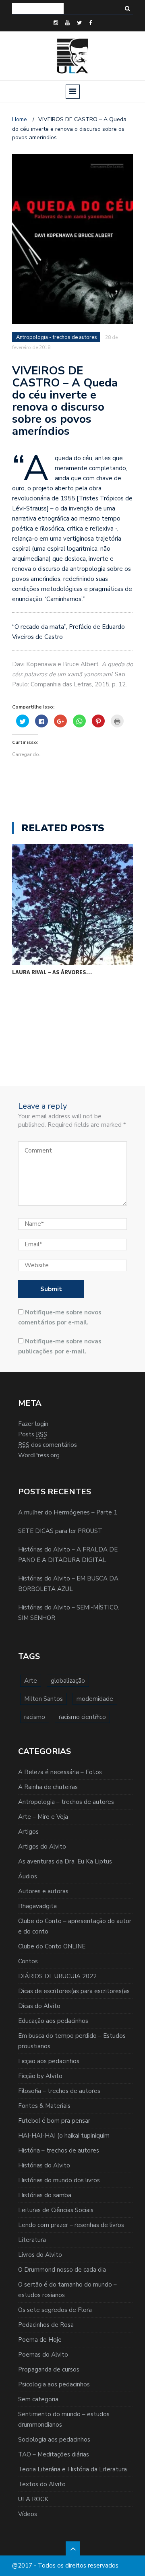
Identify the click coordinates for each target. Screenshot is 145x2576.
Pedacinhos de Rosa (46, 2325)
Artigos (28, 1832)
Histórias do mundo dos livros (59, 2180)
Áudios (28, 1876)
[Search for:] (38, 9)
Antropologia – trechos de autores (66, 1802)
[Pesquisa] (127, 9)
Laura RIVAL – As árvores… (52, 972)
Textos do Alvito (42, 2484)
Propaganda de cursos (49, 2369)
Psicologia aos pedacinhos (54, 2384)
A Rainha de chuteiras (48, 1787)
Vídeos (28, 2514)
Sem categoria (38, 2399)
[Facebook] (90, 23)
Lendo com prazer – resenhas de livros (71, 2225)
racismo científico (82, 1717)
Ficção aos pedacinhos (49, 2061)
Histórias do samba (45, 2195)
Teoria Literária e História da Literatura (72, 2469)
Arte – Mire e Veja (43, 1817)
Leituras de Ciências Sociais (56, 2210)
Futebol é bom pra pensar (54, 2121)
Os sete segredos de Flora (55, 2310)
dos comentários (48, 1445)
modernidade (95, 1699)
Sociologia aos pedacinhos (54, 2440)
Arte (31, 1681)
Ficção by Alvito (40, 2076)
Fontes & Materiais (44, 2106)
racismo (35, 1717)
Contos (28, 1961)
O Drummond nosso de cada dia (62, 2270)
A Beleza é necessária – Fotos (60, 1772)
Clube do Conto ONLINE (52, 1946)
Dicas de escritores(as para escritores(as (74, 1991)
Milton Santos (43, 1699)
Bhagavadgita (37, 1906)
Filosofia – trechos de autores (59, 2091)
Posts (33, 1434)
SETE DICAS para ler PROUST (60, 1531)
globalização (68, 1681)
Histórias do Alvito (44, 2165)
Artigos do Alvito (42, 1847)
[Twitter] (79, 23)
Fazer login (33, 1424)
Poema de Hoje (40, 2340)
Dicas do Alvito (39, 2006)
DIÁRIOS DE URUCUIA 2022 (57, 1976)
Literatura (32, 2240)
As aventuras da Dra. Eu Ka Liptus (65, 1861)
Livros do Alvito (40, 2255)
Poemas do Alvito (43, 2355)
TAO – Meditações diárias (54, 2454)
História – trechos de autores (59, 2150)
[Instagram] (56, 23)
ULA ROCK (33, 2499)
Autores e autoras (43, 1891)
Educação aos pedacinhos (53, 2021)
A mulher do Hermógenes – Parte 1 (68, 1512)
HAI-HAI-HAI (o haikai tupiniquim (64, 2136)
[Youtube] (67, 23)
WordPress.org (39, 1455)
